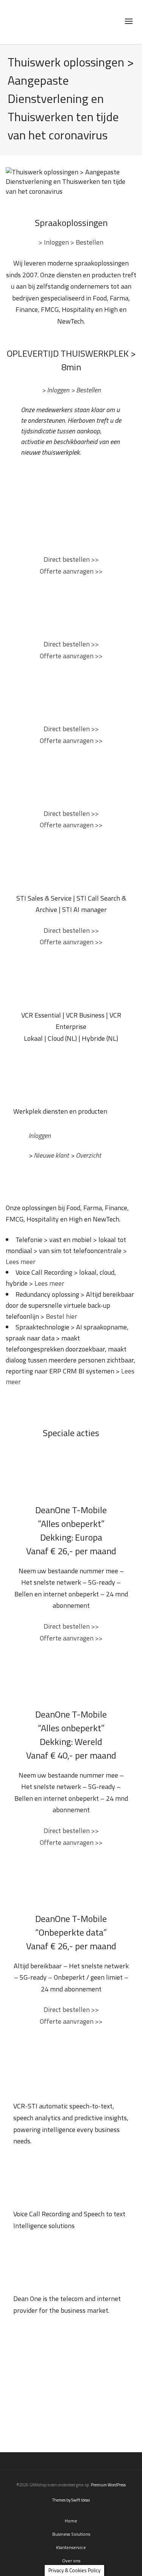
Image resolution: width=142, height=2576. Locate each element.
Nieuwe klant (51, 1155)
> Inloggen (55, 242)
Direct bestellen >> (71, 559)
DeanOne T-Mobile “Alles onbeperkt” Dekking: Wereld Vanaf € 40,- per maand (71, 1735)
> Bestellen (87, 242)
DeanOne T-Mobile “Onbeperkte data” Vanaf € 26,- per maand (71, 1932)
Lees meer (21, 1262)
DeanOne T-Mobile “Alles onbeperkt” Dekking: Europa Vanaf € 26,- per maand (71, 1530)
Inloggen (40, 1135)
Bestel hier (62, 1316)
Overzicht (88, 1155)
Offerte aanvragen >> (71, 571)
